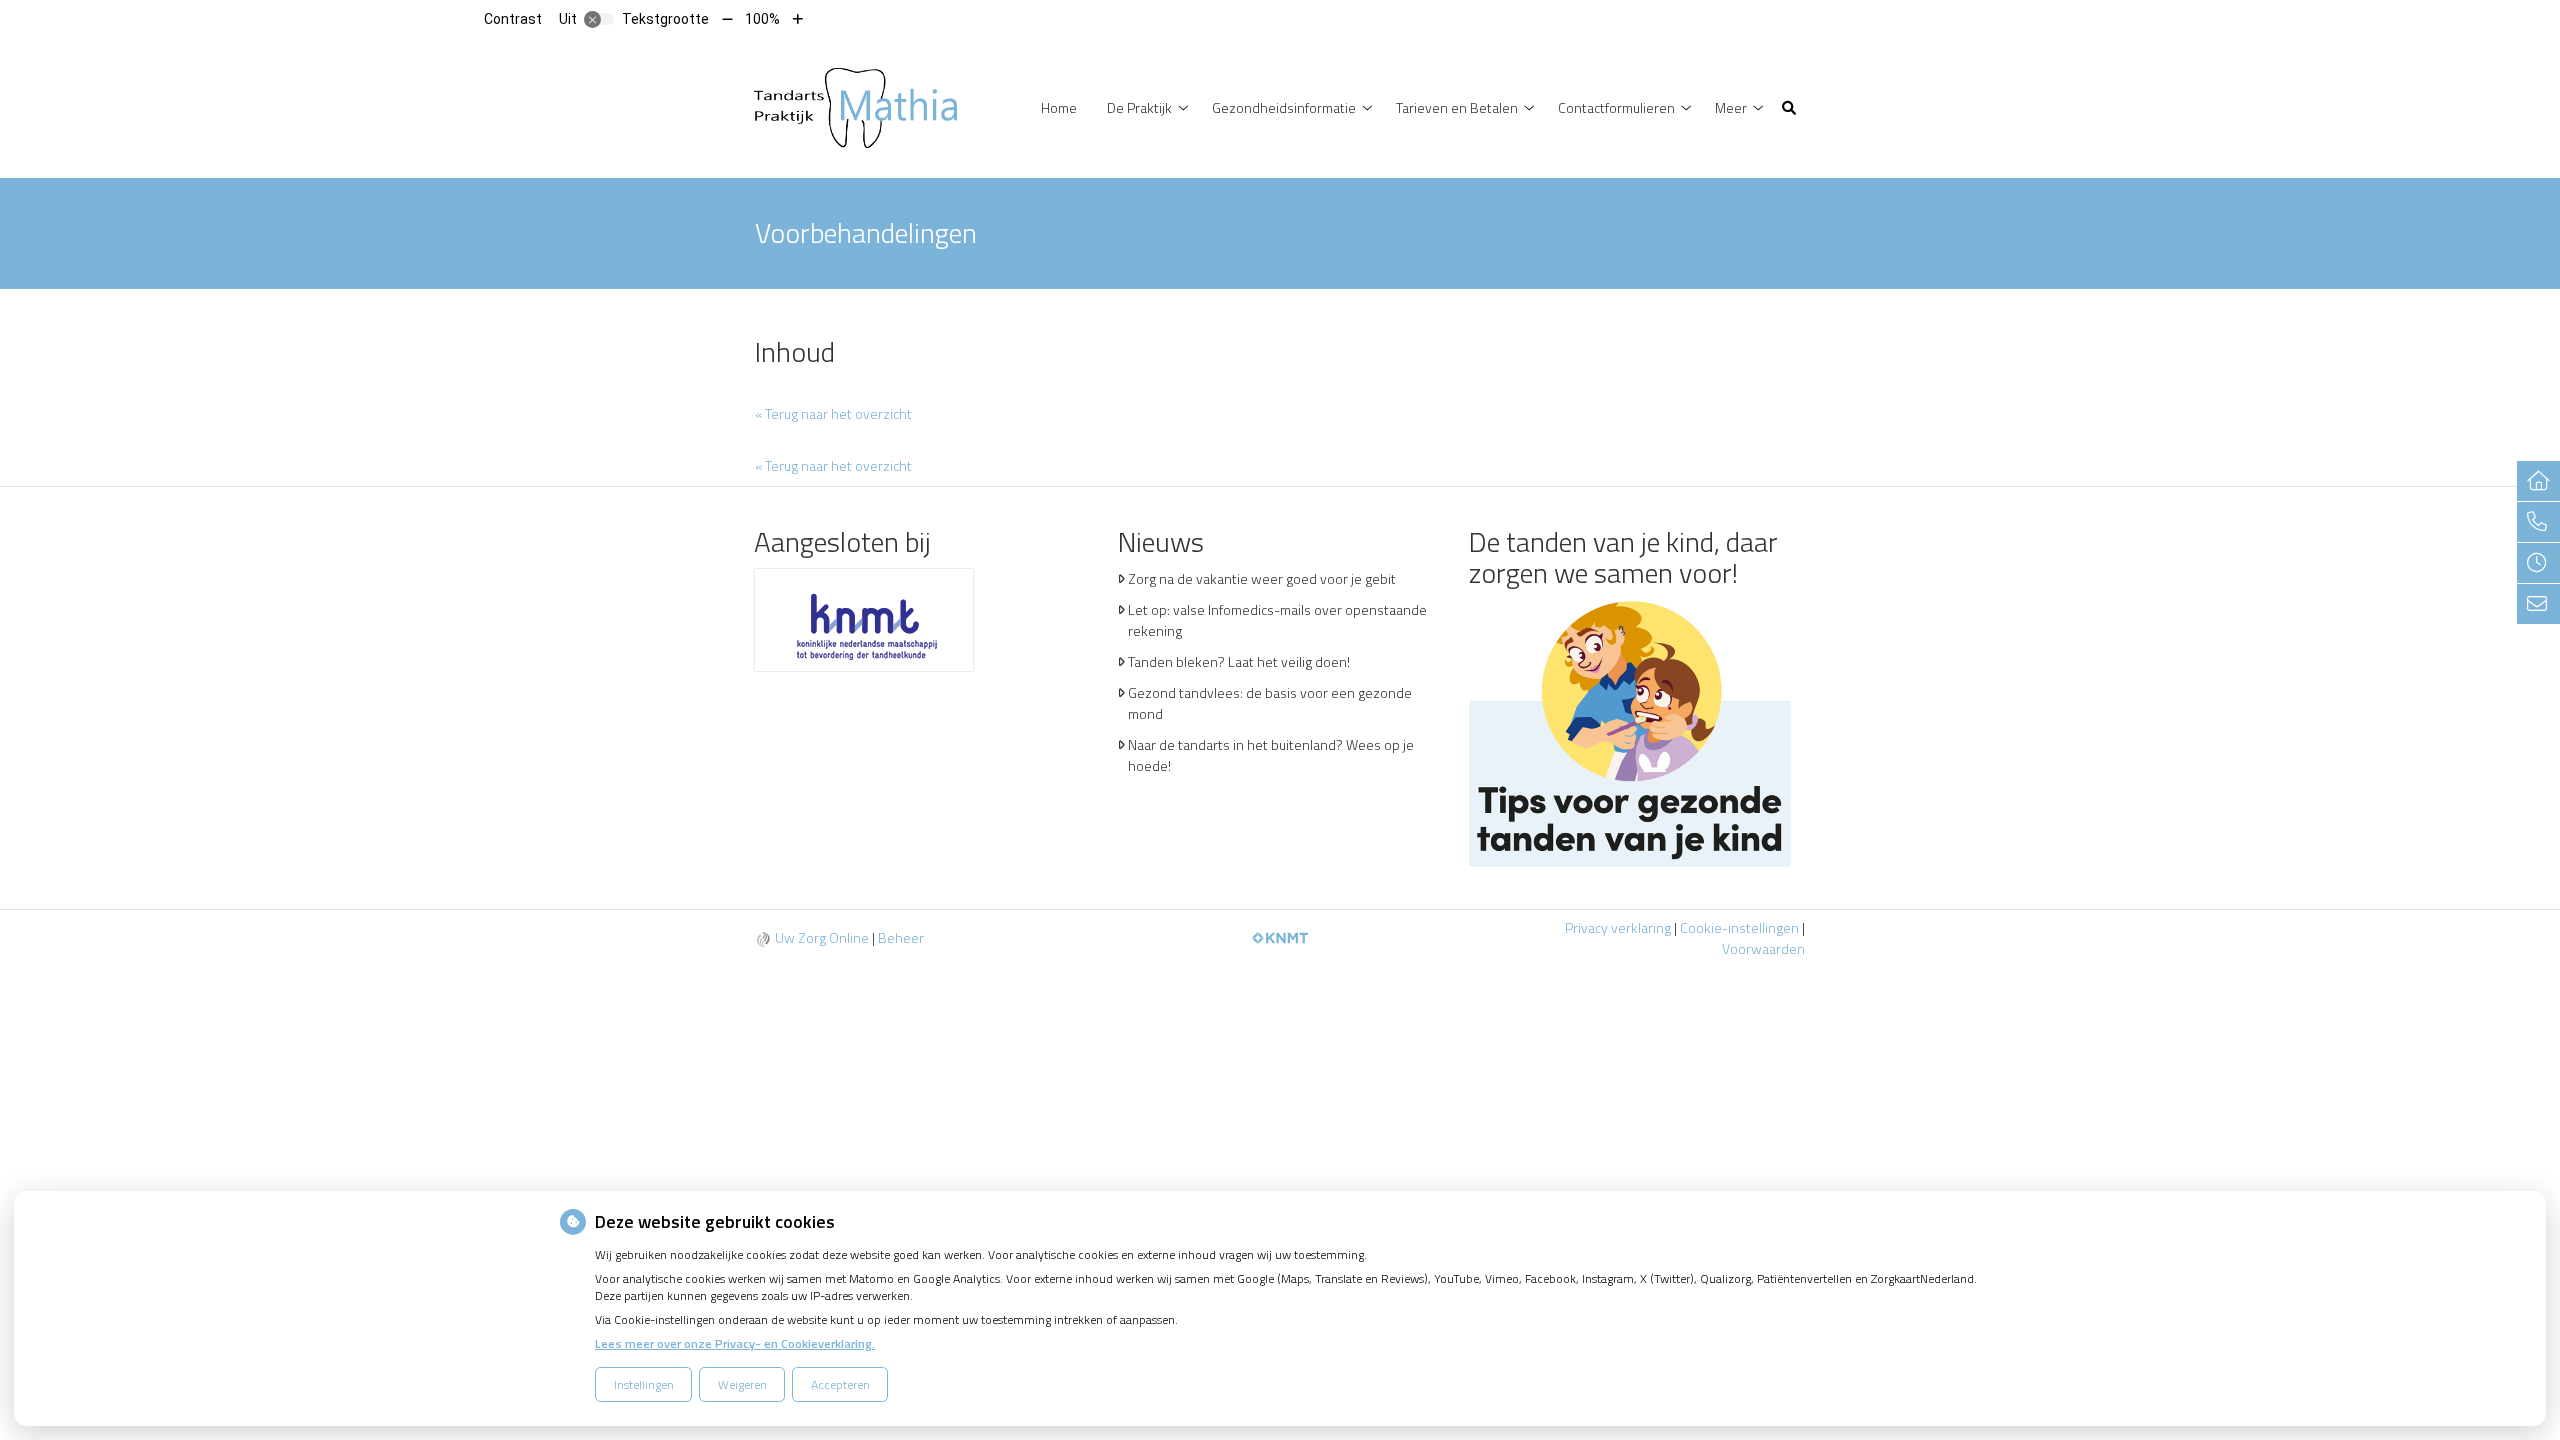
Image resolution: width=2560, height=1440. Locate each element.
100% (762, 19)
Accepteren (840, 1384)
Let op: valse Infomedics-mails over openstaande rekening (1277, 620)
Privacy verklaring (1618, 927)
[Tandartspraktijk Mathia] (855, 106)
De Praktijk (1139, 107)
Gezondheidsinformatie (1284, 107)
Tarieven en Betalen (1457, 107)
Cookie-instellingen (1739, 927)
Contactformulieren (1616, 107)
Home (1059, 107)
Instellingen (644, 1384)
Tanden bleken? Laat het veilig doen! (1239, 661)
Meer (1731, 107)
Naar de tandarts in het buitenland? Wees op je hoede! (1271, 755)
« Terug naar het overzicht (833, 413)
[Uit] (599, 19)
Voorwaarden (1763, 948)
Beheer (901, 937)
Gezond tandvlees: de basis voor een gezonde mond (1270, 703)
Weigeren (742, 1384)
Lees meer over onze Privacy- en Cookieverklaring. (735, 1343)
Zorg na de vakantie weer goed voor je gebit (1262, 578)
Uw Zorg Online (822, 937)
